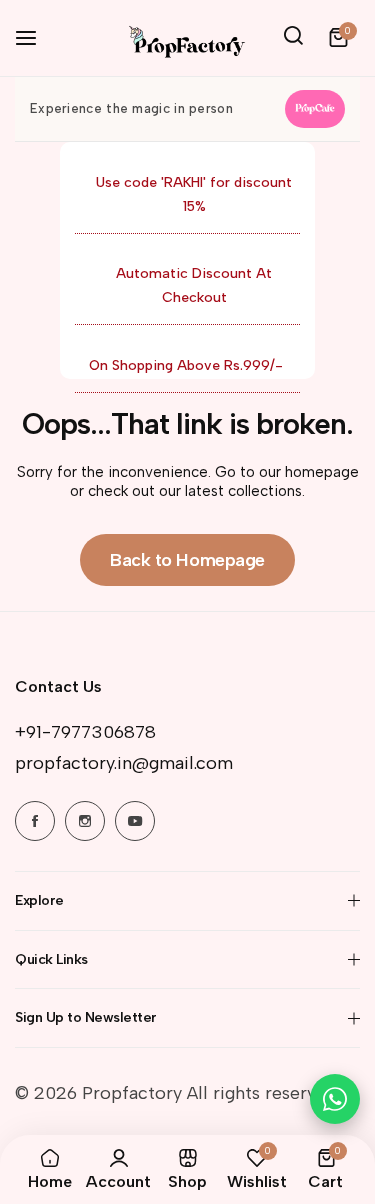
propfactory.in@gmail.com (124, 763)
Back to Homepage (187, 560)
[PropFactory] (185, 38)
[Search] (294, 38)
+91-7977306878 (85, 732)
